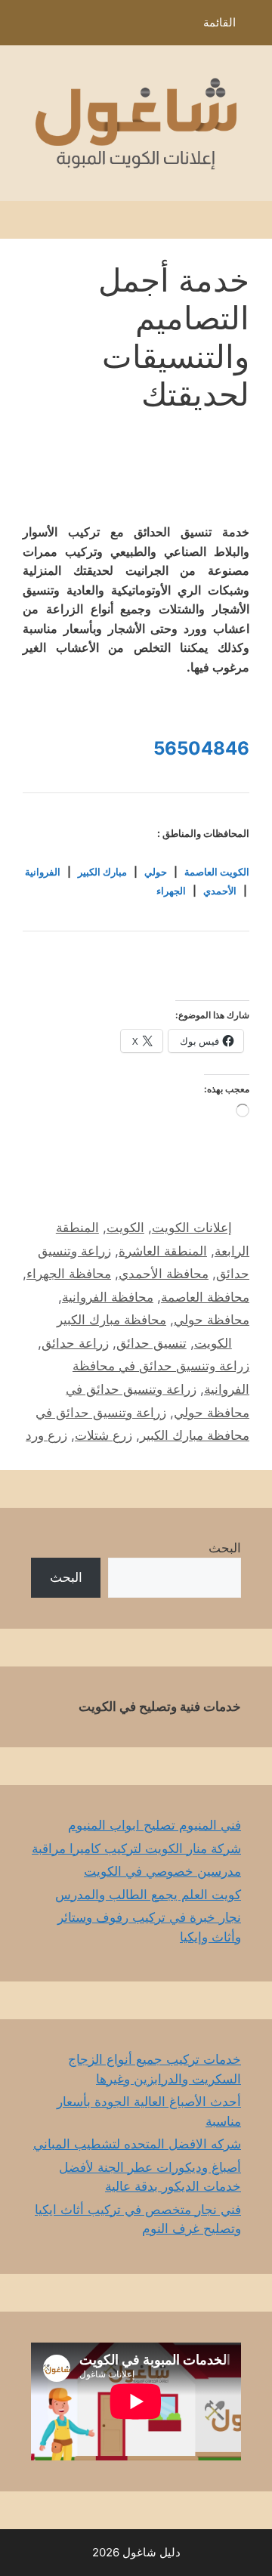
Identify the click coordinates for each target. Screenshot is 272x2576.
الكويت (125, 1228)
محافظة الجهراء (69, 1274)
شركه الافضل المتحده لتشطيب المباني (137, 2144)
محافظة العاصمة (205, 1297)
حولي (156, 872)
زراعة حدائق (75, 1343)
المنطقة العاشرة (163, 1251)
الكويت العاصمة (217, 872)
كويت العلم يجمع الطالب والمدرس (148, 1895)
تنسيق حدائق (151, 1343)
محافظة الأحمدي (164, 1274)
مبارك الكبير (102, 872)
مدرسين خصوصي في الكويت (162, 1871)
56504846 (201, 748)
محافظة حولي (212, 1320)
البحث (225, 1548)
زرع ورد (46, 1435)
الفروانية (43, 872)
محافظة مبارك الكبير (111, 1320)
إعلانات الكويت (192, 1228)
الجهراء (171, 891)
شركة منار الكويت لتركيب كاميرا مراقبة (136, 1849)
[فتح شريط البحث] (22, 26)
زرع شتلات (104, 1435)
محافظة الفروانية (108, 1297)
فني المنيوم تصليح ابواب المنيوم (155, 1825)
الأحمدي (220, 891)
